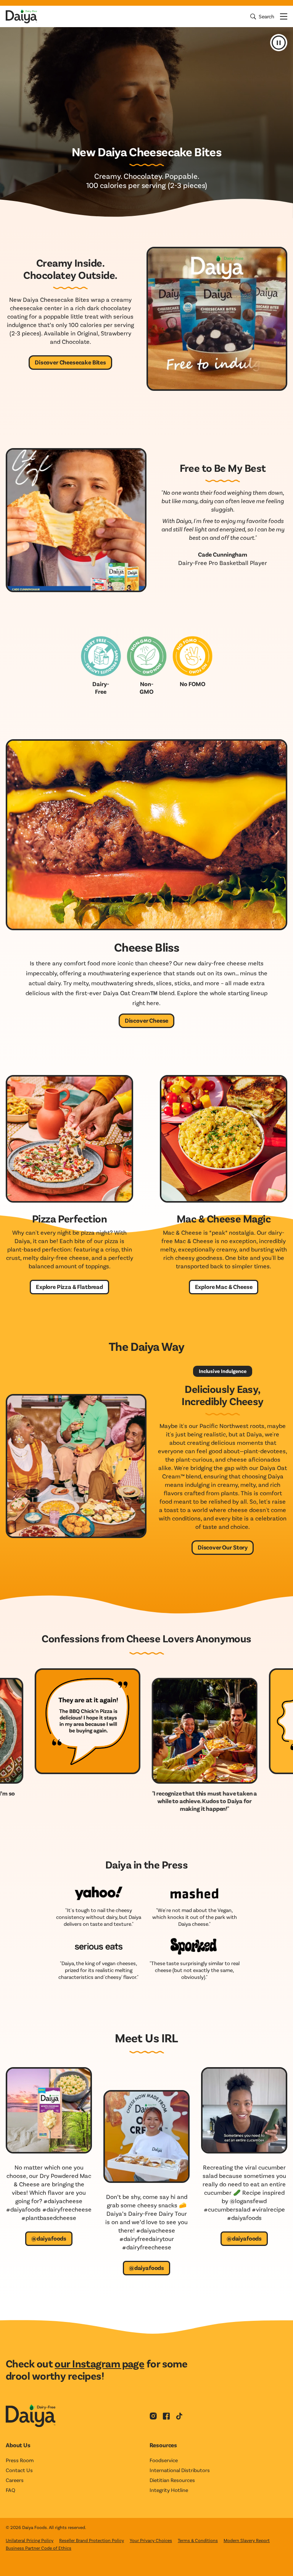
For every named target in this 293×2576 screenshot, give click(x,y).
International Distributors (180, 2470)
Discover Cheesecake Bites (70, 362)
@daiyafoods (49, 2238)
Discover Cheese (147, 1020)
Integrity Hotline (169, 2490)
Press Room (20, 2460)
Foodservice (164, 2460)
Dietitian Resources (172, 2480)
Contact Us (19, 2470)
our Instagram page (99, 2363)
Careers (15, 2480)
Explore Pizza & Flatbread (69, 1286)
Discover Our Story (223, 1547)
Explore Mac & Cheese (224, 1286)
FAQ (10, 2490)
